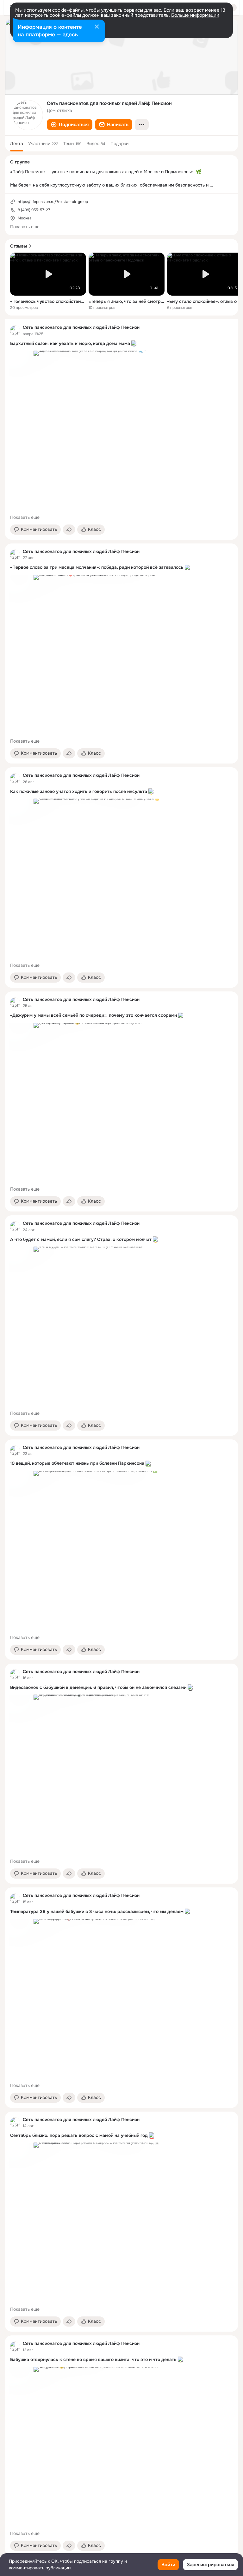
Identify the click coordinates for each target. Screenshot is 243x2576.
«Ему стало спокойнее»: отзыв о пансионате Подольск (205, 301)
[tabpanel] (121, 1437)
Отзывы (19, 246)
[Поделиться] (69, 530)
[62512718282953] (15, 330)
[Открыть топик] (121, 344)
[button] (70, 125)
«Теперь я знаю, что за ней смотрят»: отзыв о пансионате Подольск (127, 301)
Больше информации (195, 15)
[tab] (17, 144)
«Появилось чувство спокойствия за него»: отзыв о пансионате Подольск (48, 301)
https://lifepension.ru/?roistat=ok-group (53, 202)
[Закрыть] (97, 27)
